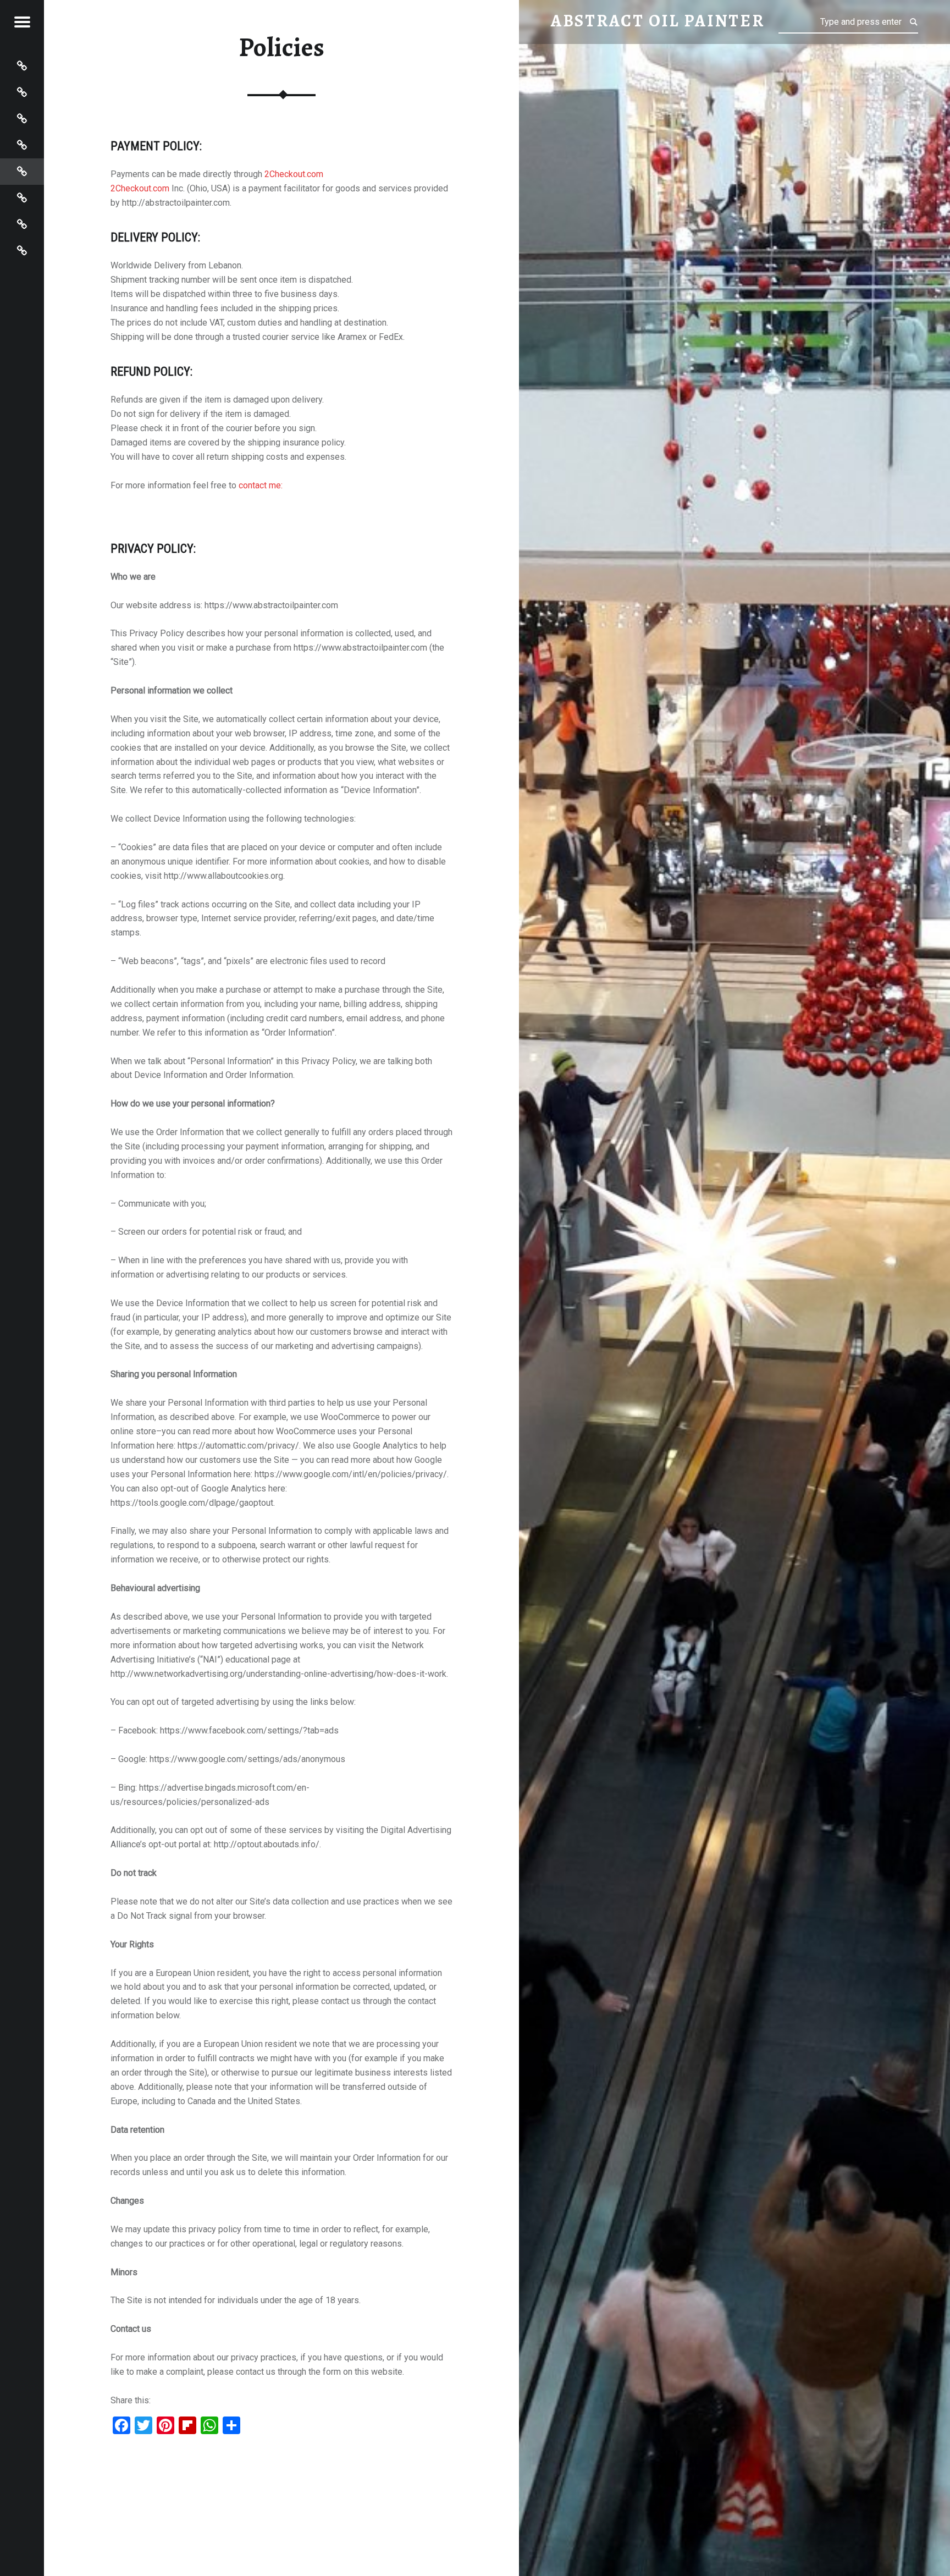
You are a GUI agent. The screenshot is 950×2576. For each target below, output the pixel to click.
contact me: (261, 485)
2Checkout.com (294, 174)
